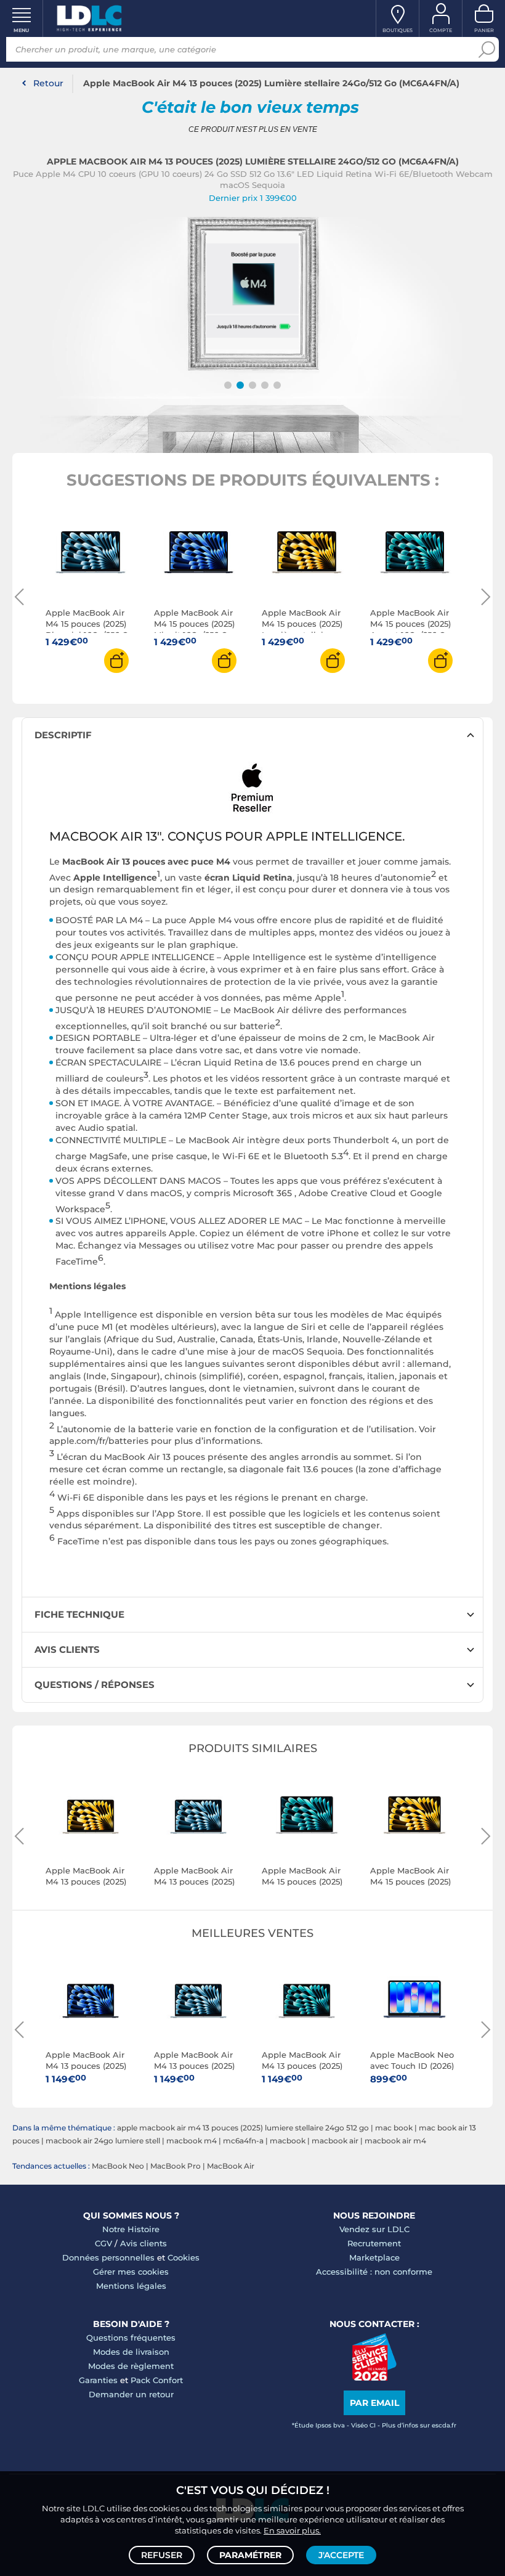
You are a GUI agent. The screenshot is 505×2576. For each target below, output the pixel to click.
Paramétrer (250, 2555)
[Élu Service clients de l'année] (374, 2378)
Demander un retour (131, 2394)
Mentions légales (131, 2286)
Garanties (98, 2380)
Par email (374, 2403)
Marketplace (374, 2257)
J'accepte (341, 2555)
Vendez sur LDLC (374, 2229)
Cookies (184, 2257)
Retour (48, 83)
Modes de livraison (131, 2352)
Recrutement (374, 2243)
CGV (103, 2243)
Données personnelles (108, 2257)
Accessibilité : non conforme (374, 2272)
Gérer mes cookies (131, 2272)
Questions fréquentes (131, 2338)
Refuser (162, 2555)
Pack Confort (157, 2380)
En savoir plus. (292, 2530)
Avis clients (143, 2243)
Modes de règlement (131, 2366)
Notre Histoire (131, 2229)
